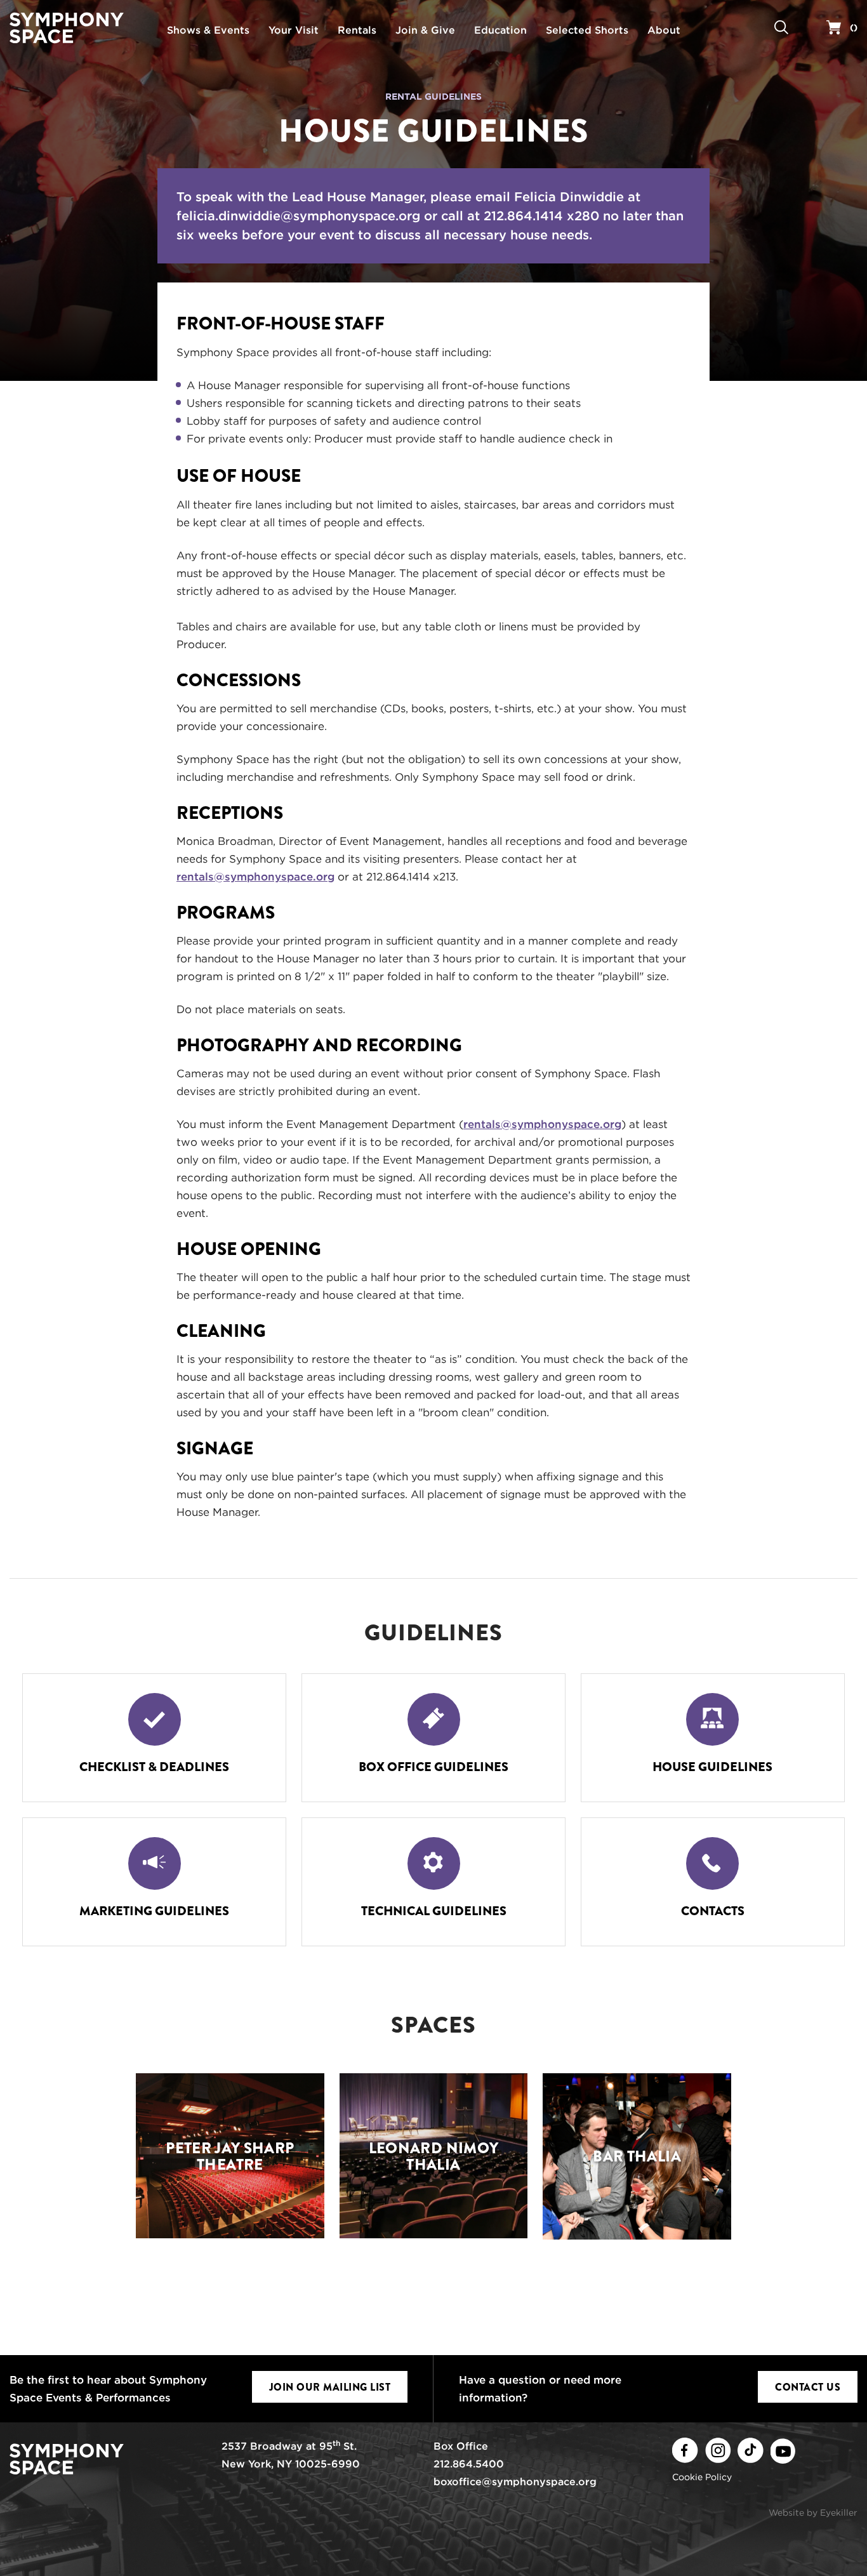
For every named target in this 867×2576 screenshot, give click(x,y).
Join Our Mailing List (330, 2387)
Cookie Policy (702, 2477)
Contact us (808, 2387)
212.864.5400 (469, 2464)
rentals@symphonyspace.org (255, 877)
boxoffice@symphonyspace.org (515, 2482)
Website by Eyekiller (813, 2513)
